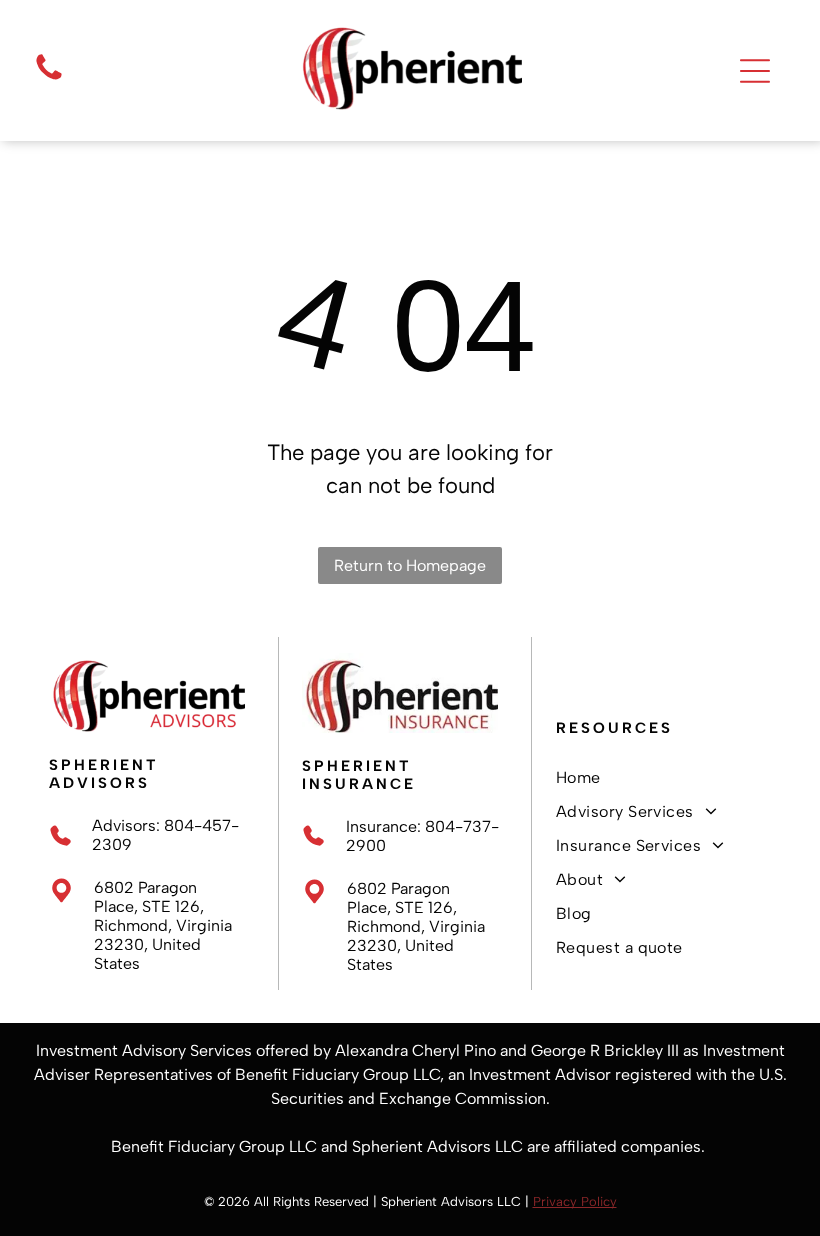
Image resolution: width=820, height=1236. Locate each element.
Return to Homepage (410, 565)
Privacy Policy (575, 1201)
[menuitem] (663, 778)
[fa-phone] (49, 78)
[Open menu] (755, 71)
